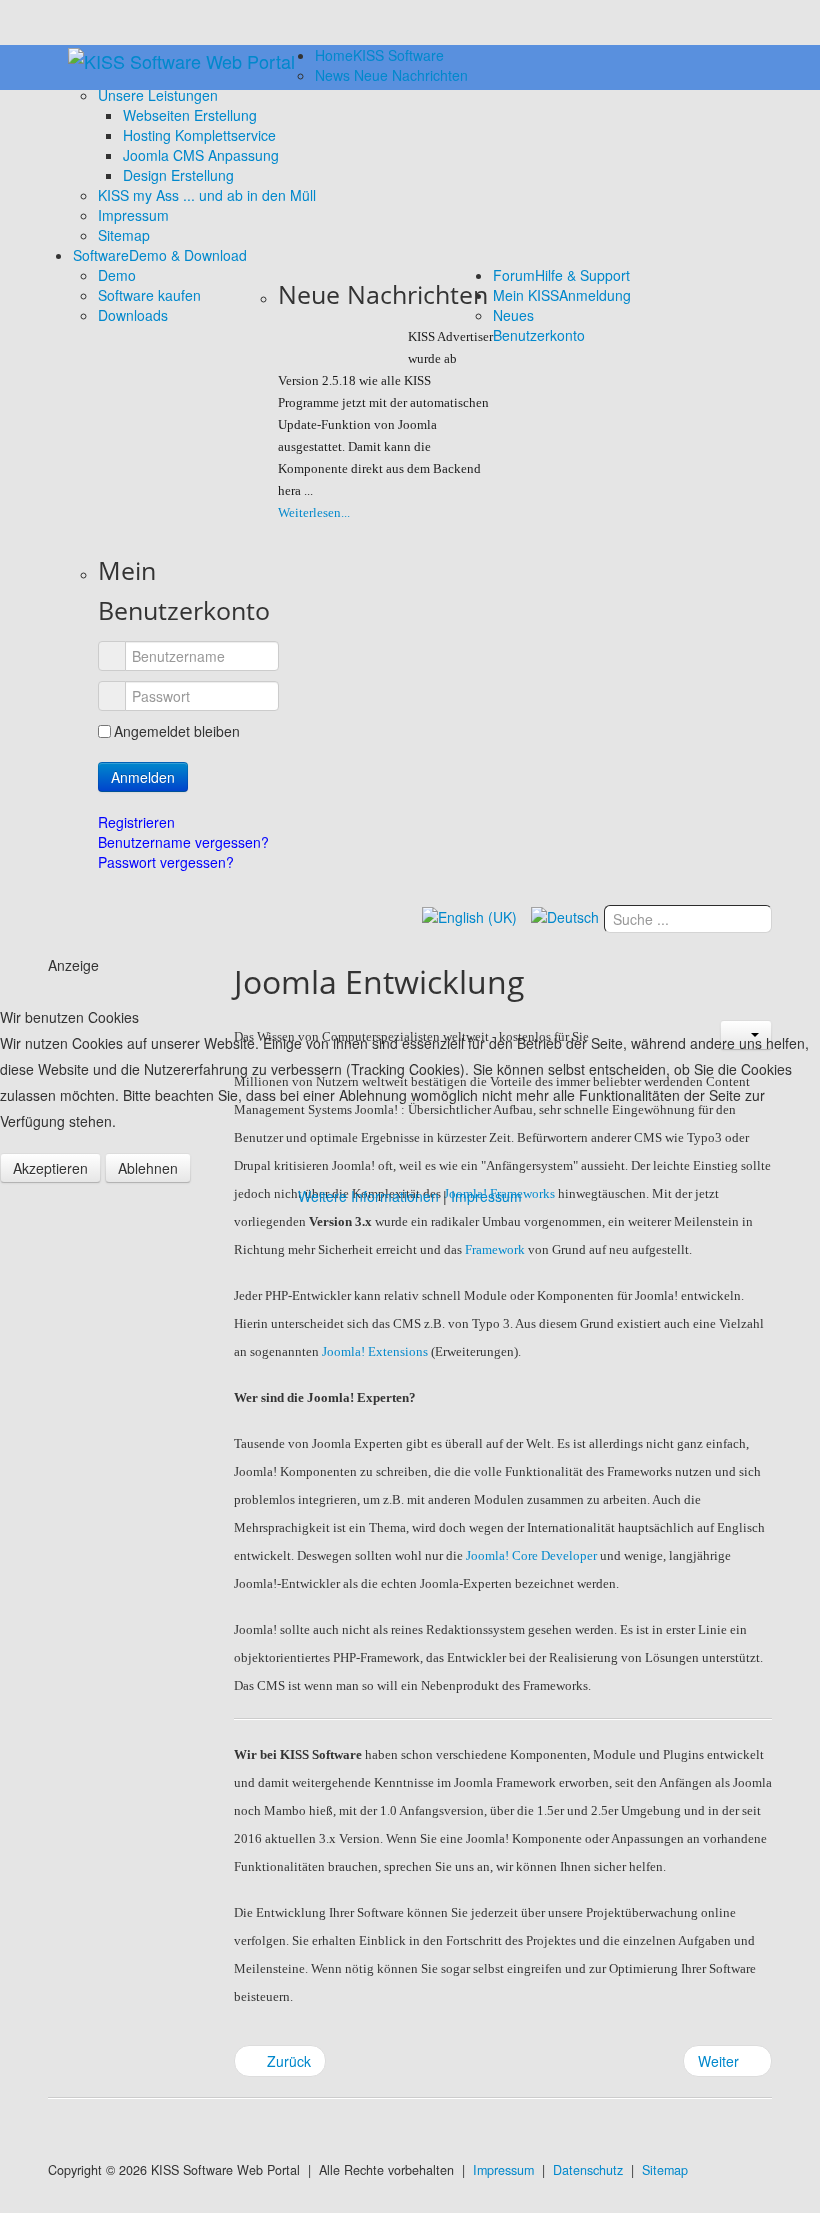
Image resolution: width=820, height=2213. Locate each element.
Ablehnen (148, 1168)
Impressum (486, 1196)
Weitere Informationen (368, 1196)
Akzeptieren (50, 1168)
